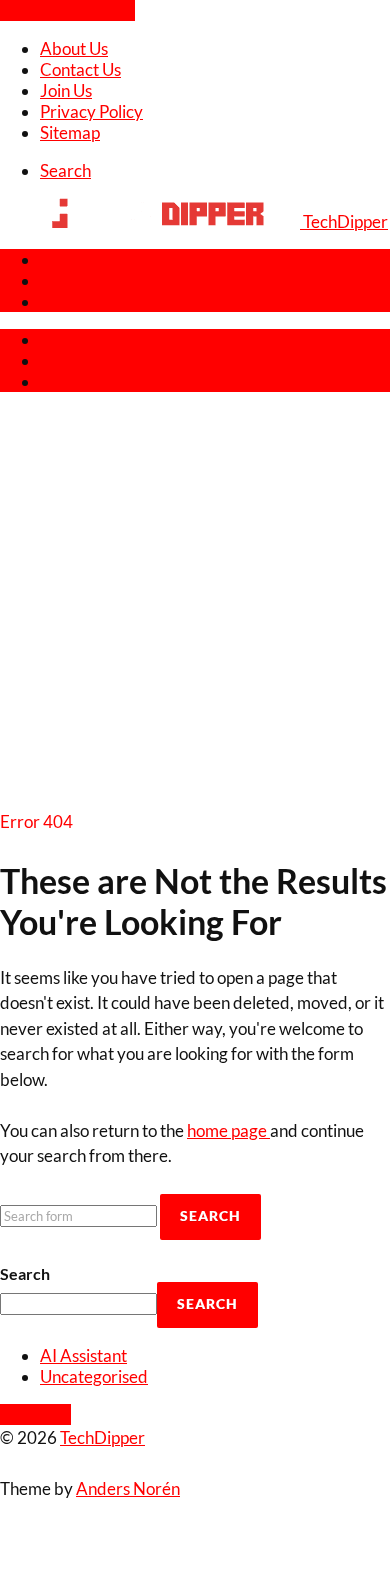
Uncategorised (94, 1376)
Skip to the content (67, 10)
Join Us (66, 90)
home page (228, 1130)
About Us (74, 48)
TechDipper (102, 1437)
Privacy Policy (91, 111)
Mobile (66, 280)
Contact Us (80, 69)
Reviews (71, 259)
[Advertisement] (195, 604)
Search (25, 1273)
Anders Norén (128, 1488)
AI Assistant (83, 1355)
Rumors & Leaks (99, 301)
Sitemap (70, 132)
